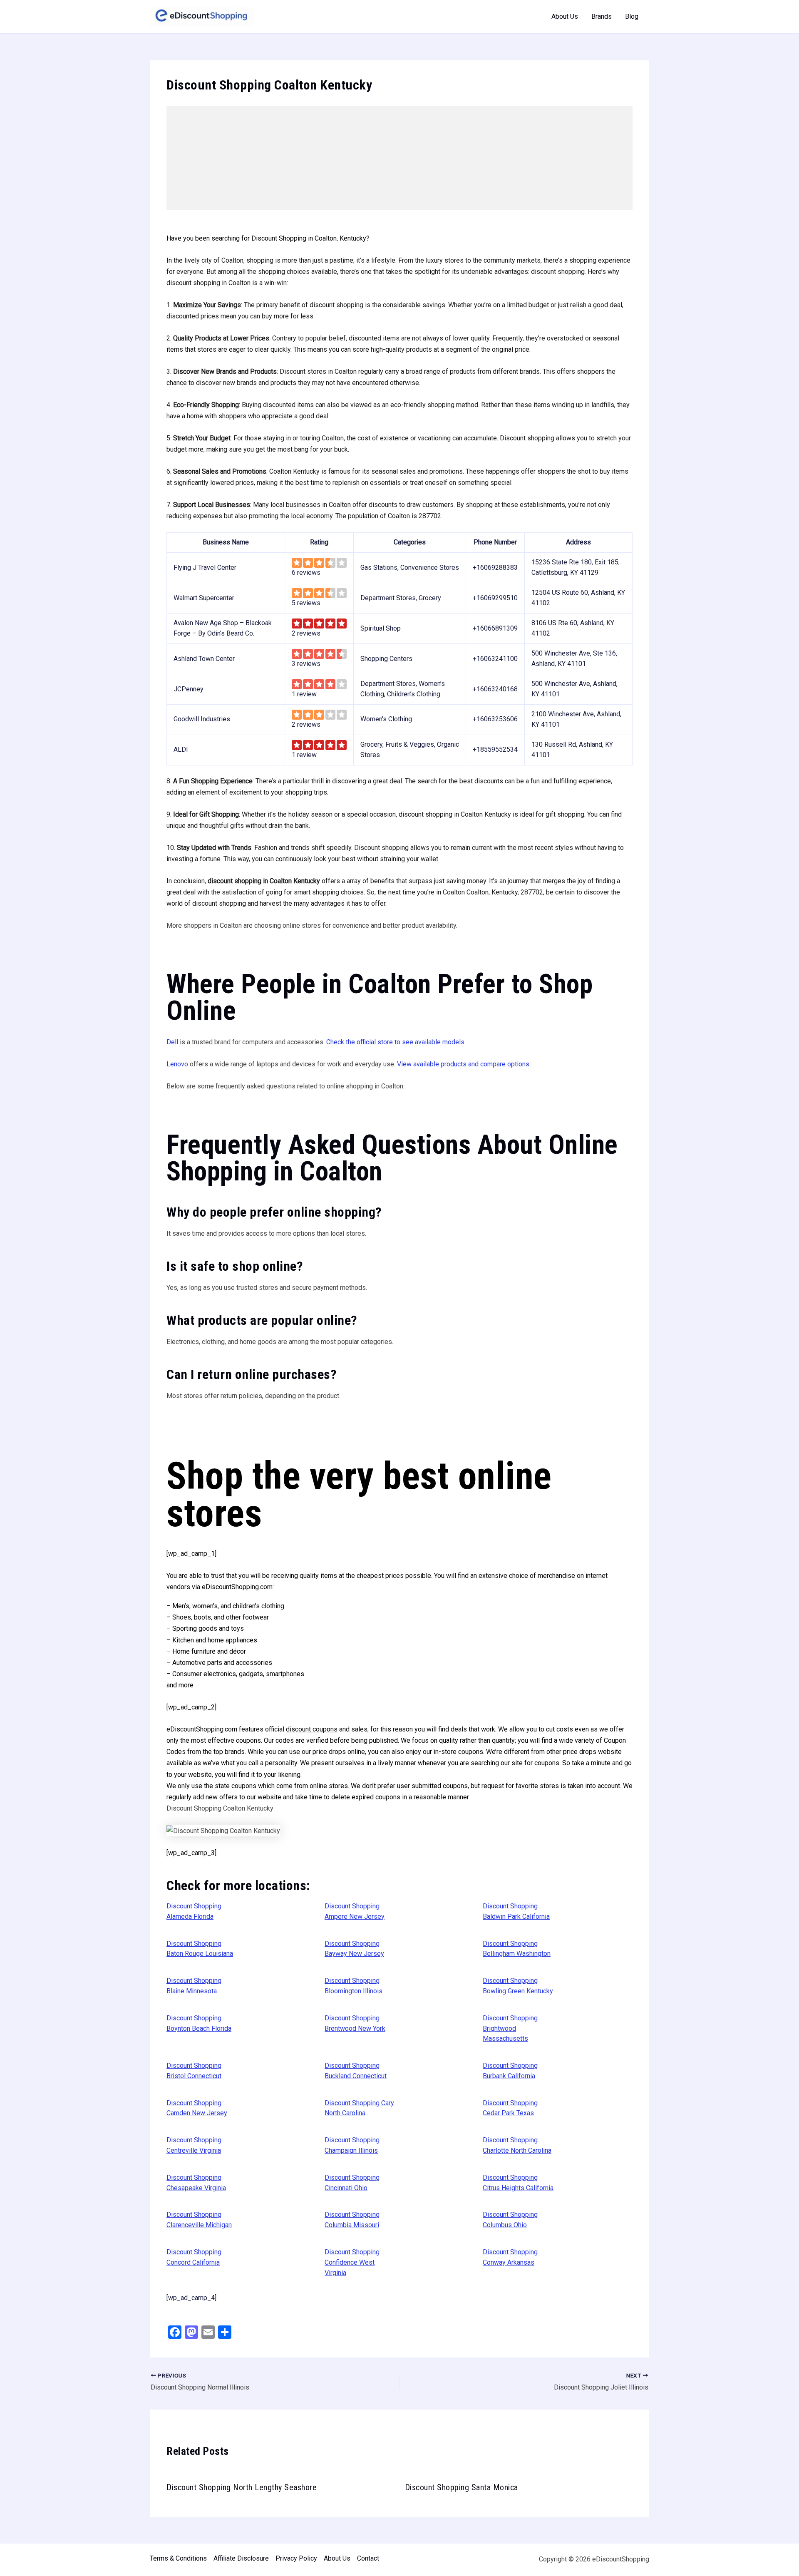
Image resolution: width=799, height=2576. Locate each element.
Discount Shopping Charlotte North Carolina (517, 2145)
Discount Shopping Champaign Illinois (352, 2145)
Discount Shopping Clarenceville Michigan (199, 2220)
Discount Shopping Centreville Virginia (194, 2145)
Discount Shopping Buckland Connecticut (356, 2071)
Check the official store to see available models (395, 1042)
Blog (632, 16)
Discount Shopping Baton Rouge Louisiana (200, 1949)
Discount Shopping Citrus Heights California (518, 2183)
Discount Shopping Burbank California (510, 2071)
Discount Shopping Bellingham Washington (517, 1949)
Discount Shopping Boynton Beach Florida (199, 2023)
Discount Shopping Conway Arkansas (510, 2257)
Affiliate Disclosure (241, 2558)
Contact (368, 2558)
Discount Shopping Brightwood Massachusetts (510, 2028)
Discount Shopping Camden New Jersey (197, 2108)
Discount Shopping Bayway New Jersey (354, 1949)
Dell (172, 1042)
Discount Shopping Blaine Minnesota (194, 1986)
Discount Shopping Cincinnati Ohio (352, 2183)
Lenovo (177, 1064)
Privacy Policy (296, 2558)
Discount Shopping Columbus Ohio (510, 2220)
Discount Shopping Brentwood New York (355, 2023)
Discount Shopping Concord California (194, 2257)
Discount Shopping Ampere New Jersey (355, 1911)
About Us (565, 16)
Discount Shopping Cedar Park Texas (510, 2108)
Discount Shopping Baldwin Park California (516, 1911)
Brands (602, 16)
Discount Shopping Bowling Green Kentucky (518, 1986)
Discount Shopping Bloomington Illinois (354, 1986)
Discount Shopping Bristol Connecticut (194, 2071)
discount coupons (312, 1729)
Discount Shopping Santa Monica (462, 2487)
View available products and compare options (463, 1064)
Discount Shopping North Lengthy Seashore (242, 2487)
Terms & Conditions (178, 2558)
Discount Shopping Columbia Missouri (352, 2220)
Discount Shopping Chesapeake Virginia (196, 2183)
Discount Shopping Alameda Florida (194, 1911)
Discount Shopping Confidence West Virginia (352, 2262)
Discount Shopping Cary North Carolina (359, 2108)
